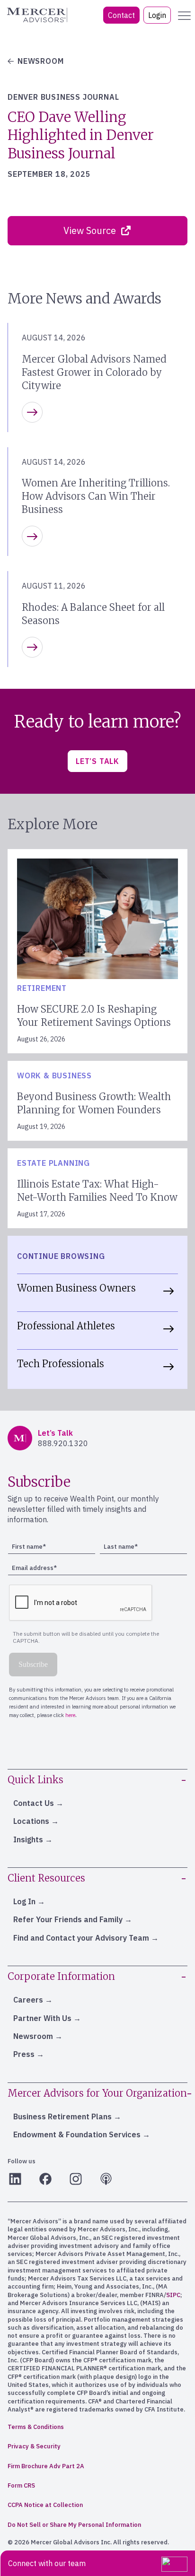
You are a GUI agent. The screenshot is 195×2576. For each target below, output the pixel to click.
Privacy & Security (34, 2446)
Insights (28, 1839)
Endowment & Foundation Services (77, 2134)
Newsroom (33, 2036)
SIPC (173, 2295)
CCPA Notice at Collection (45, 2505)
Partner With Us (42, 2018)
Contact (121, 15)
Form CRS (21, 2485)
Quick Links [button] (35, 1780)
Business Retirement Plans (62, 2116)
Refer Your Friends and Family (68, 1919)
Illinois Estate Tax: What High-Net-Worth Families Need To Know (97, 1191)
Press (24, 2054)
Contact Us (34, 1803)
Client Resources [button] (46, 1878)
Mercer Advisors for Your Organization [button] (97, 2093)
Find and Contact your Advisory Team (81, 1938)
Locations (31, 1821)
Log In (24, 1901)
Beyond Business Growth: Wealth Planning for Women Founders (94, 1103)
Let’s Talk (97, 761)
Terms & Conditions (36, 2427)
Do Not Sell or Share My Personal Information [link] (74, 2525)
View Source (90, 230)
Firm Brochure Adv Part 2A (46, 2466)
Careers (28, 2000)
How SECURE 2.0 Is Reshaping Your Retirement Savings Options (94, 1016)
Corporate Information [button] (61, 1976)
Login (157, 15)
